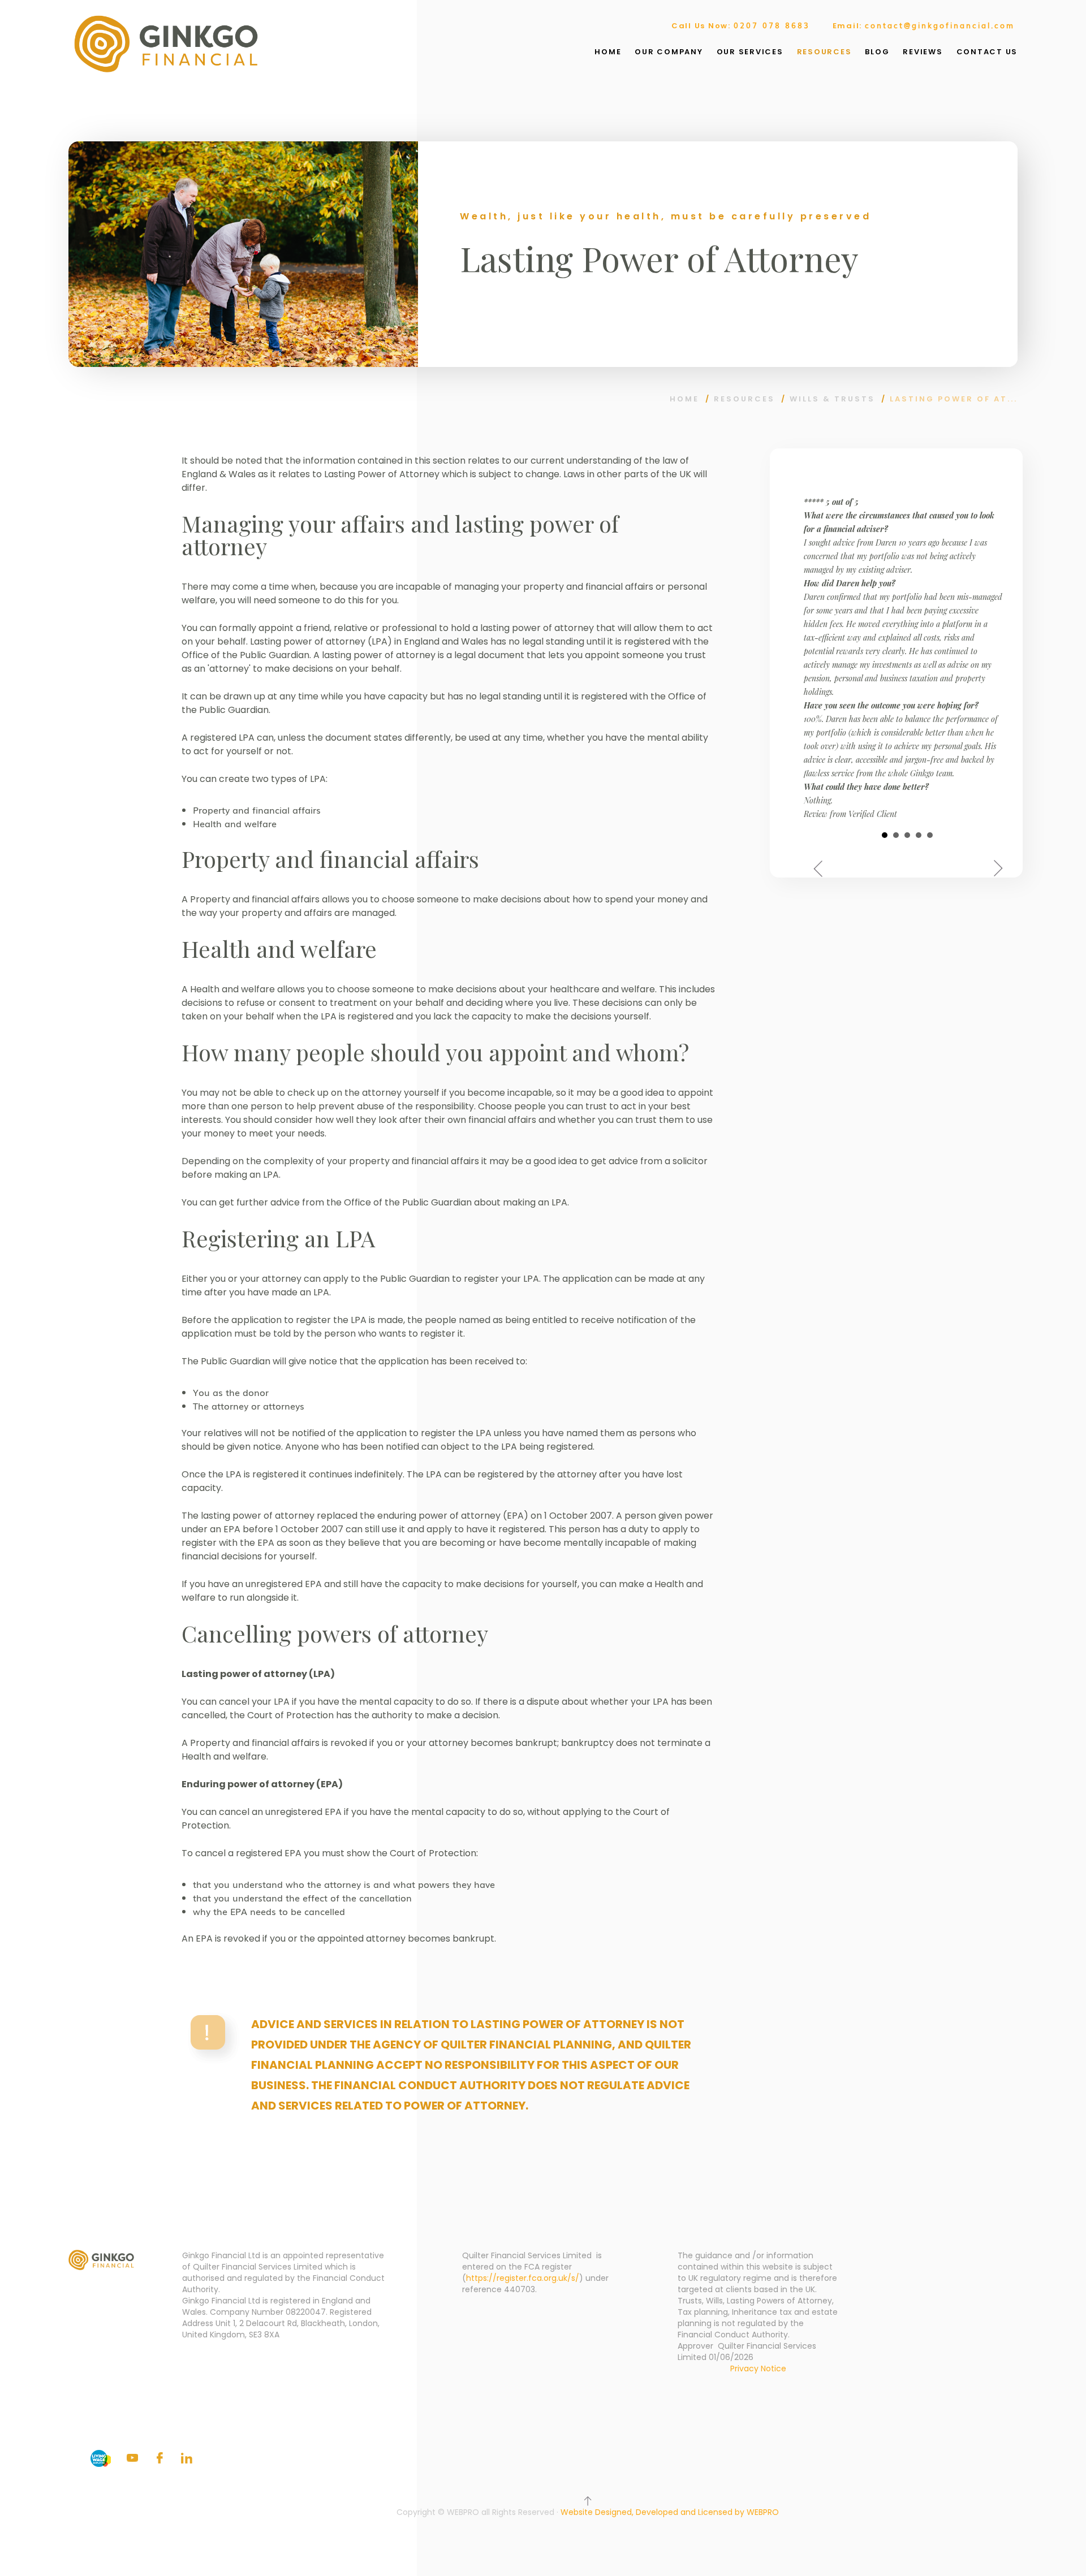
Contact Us (987, 52)
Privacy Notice (758, 2368)
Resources (824, 52)
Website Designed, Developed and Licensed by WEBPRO (670, 2512)
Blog (877, 52)
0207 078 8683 (772, 25)
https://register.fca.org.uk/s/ (523, 2278)
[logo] (166, 44)
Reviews (923, 52)
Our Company (669, 52)
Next (997, 869)
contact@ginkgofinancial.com (940, 25)
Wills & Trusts (832, 399)
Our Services (750, 52)
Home (608, 52)
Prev (818, 869)
